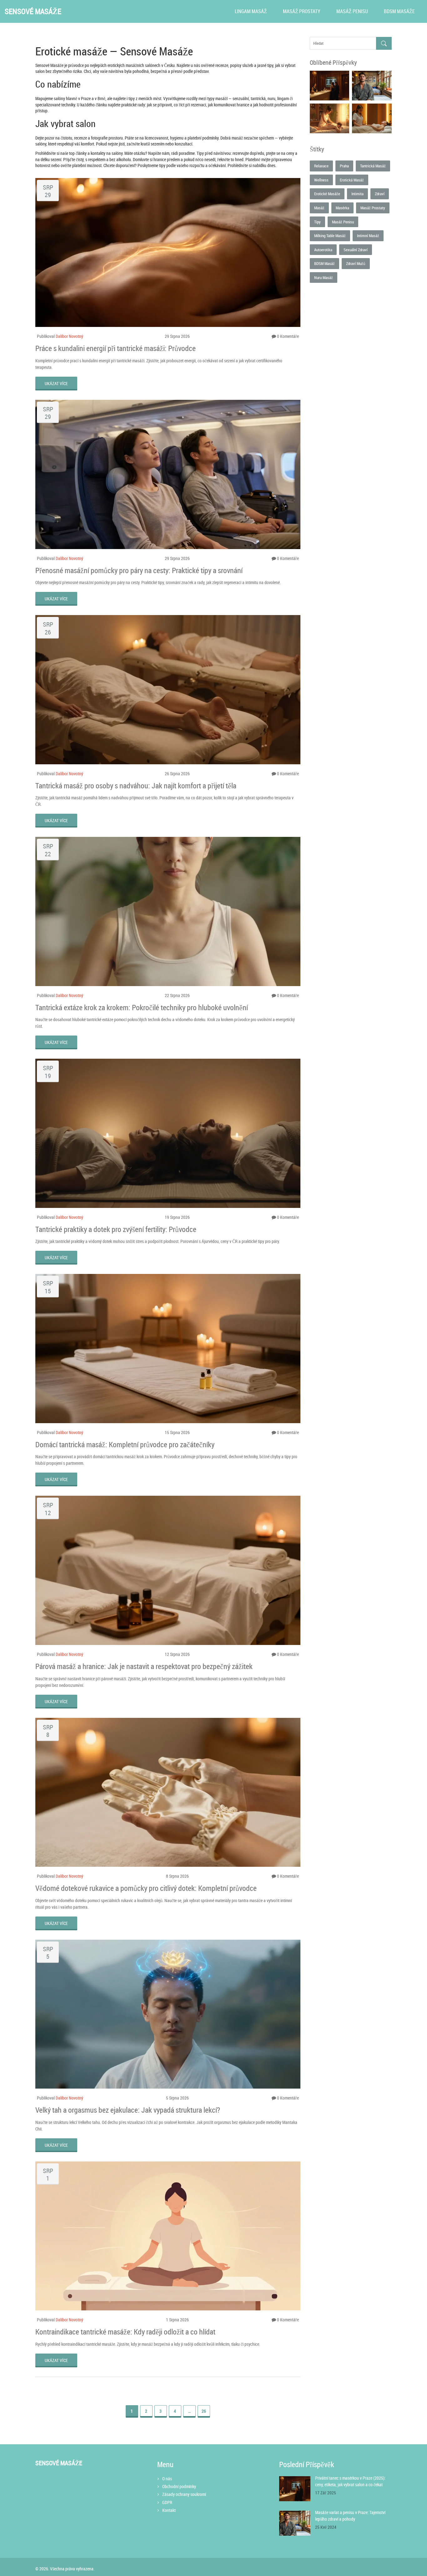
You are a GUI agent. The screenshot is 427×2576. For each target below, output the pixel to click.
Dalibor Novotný (69, 336)
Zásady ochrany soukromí (184, 2494)
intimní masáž (368, 236)
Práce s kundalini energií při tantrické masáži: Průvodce (116, 348)
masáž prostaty (373, 208)
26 (204, 2411)
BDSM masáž (324, 263)
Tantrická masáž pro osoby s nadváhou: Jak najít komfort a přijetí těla (136, 786)
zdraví (380, 194)
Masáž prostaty (302, 11)
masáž (319, 208)
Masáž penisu (352, 11)
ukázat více (56, 383)
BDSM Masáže (399, 11)
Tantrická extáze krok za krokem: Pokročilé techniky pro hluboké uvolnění (142, 1007)
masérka (342, 208)
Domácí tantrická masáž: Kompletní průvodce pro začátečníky (125, 1444)
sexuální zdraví (356, 250)
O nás (167, 2479)
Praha (344, 166)
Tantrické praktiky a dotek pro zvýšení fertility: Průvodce (116, 1229)
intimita (357, 194)
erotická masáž (352, 180)
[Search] (384, 43)
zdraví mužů (356, 263)
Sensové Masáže (33, 11)
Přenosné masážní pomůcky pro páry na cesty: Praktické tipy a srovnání (139, 570)
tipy (317, 222)
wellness (321, 180)
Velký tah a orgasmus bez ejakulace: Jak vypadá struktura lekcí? (128, 2110)
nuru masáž (324, 277)
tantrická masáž (373, 166)
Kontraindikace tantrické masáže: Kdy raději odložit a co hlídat (125, 2332)
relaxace (321, 166)
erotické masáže (327, 194)
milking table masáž (330, 236)
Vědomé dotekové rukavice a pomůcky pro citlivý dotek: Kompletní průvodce (146, 1888)
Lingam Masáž (251, 11)
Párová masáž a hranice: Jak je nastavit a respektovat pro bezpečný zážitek (144, 1666)
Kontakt (169, 2510)
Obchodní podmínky (179, 2486)
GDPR (167, 2502)
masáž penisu (343, 222)
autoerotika (323, 250)
